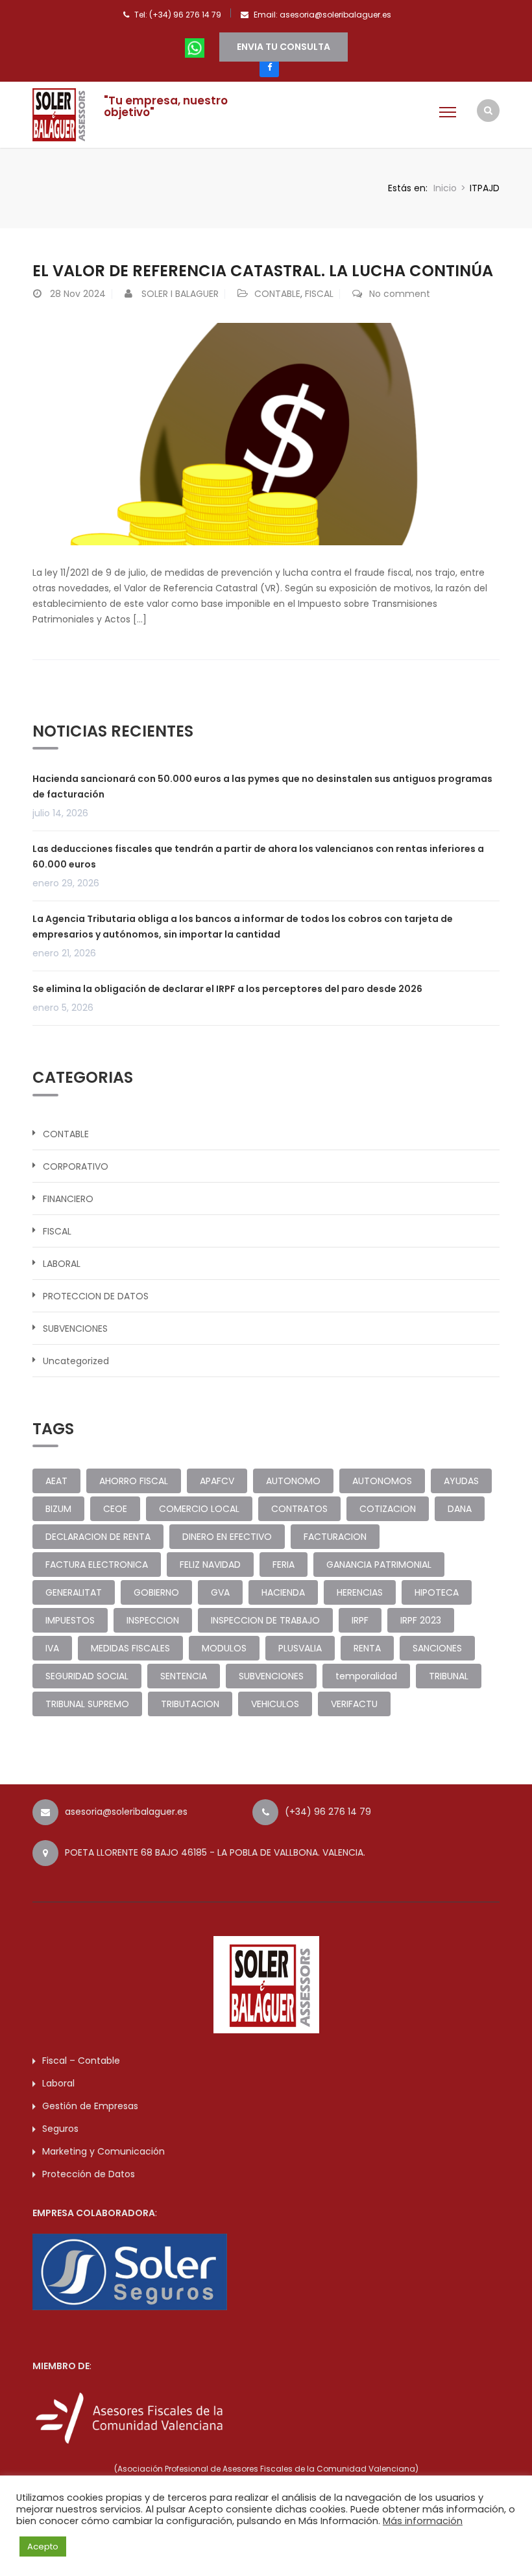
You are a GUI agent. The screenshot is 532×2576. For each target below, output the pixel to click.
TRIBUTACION (190, 1704)
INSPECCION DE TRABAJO (265, 1620)
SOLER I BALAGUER (180, 294)
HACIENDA (283, 1592)
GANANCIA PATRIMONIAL (379, 1565)
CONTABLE (277, 294)
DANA (460, 1509)
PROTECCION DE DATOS (96, 1296)
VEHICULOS (275, 1704)
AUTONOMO (293, 1481)
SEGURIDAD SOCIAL (87, 1676)
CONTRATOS (299, 1509)
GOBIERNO (156, 1592)
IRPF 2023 (421, 1620)
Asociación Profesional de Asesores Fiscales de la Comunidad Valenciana (266, 2469)
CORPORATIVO (76, 1166)
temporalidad (366, 1676)
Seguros (60, 2129)
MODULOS (224, 1648)
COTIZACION (388, 1509)
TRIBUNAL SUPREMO (87, 1704)
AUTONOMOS (382, 1481)
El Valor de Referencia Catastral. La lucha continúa (263, 271)
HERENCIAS (360, 1592)
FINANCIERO (68, 1199)
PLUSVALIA (300, 1648)
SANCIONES (437, 1648)
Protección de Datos (89, 2174)
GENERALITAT (74, 1592)
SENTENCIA (184, 1676)
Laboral (58, 2083)
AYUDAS (461, 1481)
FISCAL (319, 294)
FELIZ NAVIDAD (210, 1565)
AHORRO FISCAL (134, 1481)
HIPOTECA (437, 1592)
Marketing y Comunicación (103, 2151)
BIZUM (58, 1509)
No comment (400, 294)
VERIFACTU (354, 1704)
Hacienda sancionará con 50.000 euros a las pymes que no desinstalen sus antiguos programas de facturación (262, 786)
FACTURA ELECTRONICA (97, 1565)
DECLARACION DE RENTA (98, 1537)
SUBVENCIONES (75, 1329)
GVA (220, 1592)
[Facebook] (269, 67)
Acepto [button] (43, 2546)
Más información (423, 2521)
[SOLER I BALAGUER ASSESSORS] (62, 113)
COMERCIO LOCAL (199, 1509)
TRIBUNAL (449, 1676)
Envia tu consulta (284, 47)
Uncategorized (76, 1361)
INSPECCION (153, 1620)
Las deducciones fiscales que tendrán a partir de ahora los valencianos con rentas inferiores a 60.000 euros (258, 857)
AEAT (56, 1481)
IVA (52, 1648)
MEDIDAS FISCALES (130, 1648)
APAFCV (217, 1481)
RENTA (367, 1648)
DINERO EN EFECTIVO (227, 1537)
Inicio (445, 188)
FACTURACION (335, 1537)
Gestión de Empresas (90, 2106)
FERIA (284, 1565)
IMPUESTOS (70, 1620)
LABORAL (62, 1264)
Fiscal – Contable (81, 2061)
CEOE (115, 1509)
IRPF (360, 1620)
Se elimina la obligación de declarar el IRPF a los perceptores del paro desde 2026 (227, 989)
